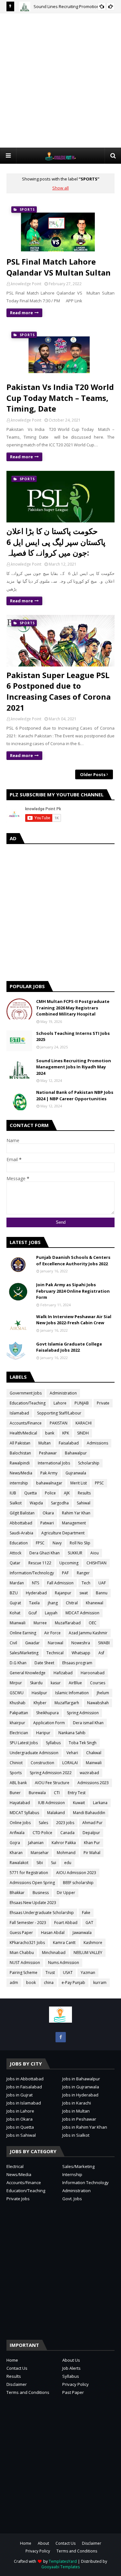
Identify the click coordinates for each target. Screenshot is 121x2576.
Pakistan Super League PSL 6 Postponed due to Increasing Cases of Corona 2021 (59, 691)
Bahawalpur (76, 1453)
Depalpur (91, 1833)
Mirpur (16, 1683)
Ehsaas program (77, 1663)
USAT (68, 1973)
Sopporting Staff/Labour (59, 1413)
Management (74, 1523)
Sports (16, 1773)
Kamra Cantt (64, 1943)
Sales (43, 1823)
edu (68, 1863)
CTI (57, 1793)
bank (50, 1433)
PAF (65, 1573)
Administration (63, 1393)
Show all (60, 188)
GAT (89, 1923)
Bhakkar (17, 1893)
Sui (54, 1863)
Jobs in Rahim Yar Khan (85, 2127)
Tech (86, 1583)
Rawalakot (19, 1863)
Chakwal (94, 1753)
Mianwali (18, 1623)
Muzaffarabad (68, 1623)
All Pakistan (20, 1443)
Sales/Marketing (24, 1653)
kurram (100, 1983)
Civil (13, 1643)
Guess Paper (21, 1933)
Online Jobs (20, 1823)
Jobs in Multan (76, 2111)
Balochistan (20, 1453)
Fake (86, 1913)
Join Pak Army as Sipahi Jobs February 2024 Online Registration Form (73, 1291)
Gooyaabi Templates (60, 2567)
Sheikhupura (47, 1713)
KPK (66, 1433)
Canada (67, 1833)
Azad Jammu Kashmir (88, 1633)
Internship (72, 2174)
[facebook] (61, 2037)
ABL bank (18, 1783)
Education (19, 1543)
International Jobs (54, 1463)
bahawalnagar (49, 1483)
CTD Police (42, 1833)
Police (50, 1493)
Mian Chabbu (22, 1953)
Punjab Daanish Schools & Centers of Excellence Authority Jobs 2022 (73, 1260)
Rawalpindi (20, 1463)
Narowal (55, 1643)
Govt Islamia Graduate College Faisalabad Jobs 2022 (69, 1347)
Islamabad (19, 1413)
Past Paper (73, 2392)
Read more (21, 313)
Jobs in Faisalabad (24, 2087)
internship (19, 1483)
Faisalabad (69, 1443)
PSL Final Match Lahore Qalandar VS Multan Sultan (59, 267)
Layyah (51, 1613)
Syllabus (53, 1743)
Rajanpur (63, 1593)
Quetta (30, 1493)
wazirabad (89, 1773)
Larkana (100, 1803)
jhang (53, 1603)
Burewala (37, 1793)
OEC (93, 1623)
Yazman (88, 1973)
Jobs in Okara (20, 2119)
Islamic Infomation (72, 1693)
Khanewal (95, 1603)
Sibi (40, 1863)
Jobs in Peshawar (79, 2119)
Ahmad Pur (92, 1823)
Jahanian (36, 1843)
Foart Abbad (66, 1923)
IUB (13, 1493)
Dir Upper (66, 1893)
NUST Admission (25, 1963)
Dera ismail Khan (88, 1723)
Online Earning (23, 1633)
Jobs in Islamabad (24, 2103)
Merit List (79, 1483)
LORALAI (70, 1763)
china (49, 1983)
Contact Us (17, 2368)
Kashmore (93, 1943)
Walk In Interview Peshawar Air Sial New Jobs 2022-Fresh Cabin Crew (74, 1320)
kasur (56, 1683)
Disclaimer (17, 2384)
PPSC (99, 1483)
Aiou (95, 1553)
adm (14, 1983)
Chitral (72, 1603)
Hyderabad (36, 1593)
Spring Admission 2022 (51, 1773)
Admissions (97, 1443)
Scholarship (89, 1463)
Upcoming (69, 1563)
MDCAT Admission (82, 1613)
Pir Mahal (92, 1853)
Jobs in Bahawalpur (81, 2079)
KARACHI (84, 1423)
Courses (98, 1683)
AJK (67, 1493)
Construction (42, 1763)
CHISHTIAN (96, 1563)
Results (84, 1493)
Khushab (18, 1703)
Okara (48, 1513)
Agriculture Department (63, 1533)
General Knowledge (28, 1673)
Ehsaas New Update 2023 (33, 1903)
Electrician (19, 1733)
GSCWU (17, 1693)
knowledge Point (26, 284)
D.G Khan (18, 1663)
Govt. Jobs (72, 2199)
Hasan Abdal (53, 1933)
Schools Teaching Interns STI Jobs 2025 (73, 1036)
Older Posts (93, 774)
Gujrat (15, 1603)
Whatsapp (81, 1653)
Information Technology (86, 2182)
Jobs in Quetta (20, 2127)
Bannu (102, 1593)
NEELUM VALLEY (88, 1953)
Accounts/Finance (26, 1423)
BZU (14, 1593)
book (31, 1983)
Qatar (15, 1563)
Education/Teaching (28, 1403)
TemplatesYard (63, 2561)
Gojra (15, 1843)
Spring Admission (83, 1713)
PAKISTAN (59, 1423)
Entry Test (77, 1793)
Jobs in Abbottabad (25, 2079)
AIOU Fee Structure (52, 1783)
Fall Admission (60, 1583)
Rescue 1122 (40, 1563)
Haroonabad (93, 1673)
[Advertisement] (60, 80)
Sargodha (60, 1503)
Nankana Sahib (72, 1733)
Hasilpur (39, 1693)
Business (41, 1893)
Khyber (40, 1703)
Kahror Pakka (64, 1843)
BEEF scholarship (78, 1883)
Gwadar (32, 1643)
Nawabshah (98, 1703)
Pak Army (49, 1473)
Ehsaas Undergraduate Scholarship (42, 1913)
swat (84, 1593)
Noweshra (81, 1643)
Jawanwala (82, 1933)
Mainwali (94, 1763)
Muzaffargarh (67, 1703)
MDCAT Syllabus (24, 1813)
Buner (15, 1793)
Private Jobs (18, 2199)
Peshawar (48, 1453)
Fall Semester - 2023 (28, 1923)
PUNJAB (82, 1403)
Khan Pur (92, 1843)
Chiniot (16, 1763)
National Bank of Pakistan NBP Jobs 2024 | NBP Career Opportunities (75, 1095)
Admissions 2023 (93, 1783)
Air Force (52, 1633)
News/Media (21, 1473)
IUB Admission (51, 1803)
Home (12, 2360)
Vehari (72, 1753)
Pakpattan (19, 1713)
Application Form (49, 1723)
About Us (71, 2360)
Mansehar (40, 1853)
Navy (57, 1543)
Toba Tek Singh (83, 1743)
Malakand (56, 1813)
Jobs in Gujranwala (81, 2087)
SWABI (104, 1643)
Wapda (36, 1503)
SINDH (83, 1433)
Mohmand (66, 1853)
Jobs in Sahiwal (21, 2135)
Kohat (15, 1613)
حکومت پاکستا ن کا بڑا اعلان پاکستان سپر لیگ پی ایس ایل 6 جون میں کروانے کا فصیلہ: (56, 542)
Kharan (16, 1853)
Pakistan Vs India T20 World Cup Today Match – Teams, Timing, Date (60, 398)
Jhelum (103, 1693)
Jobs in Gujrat (20, 2095)
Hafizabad (63, 1673)
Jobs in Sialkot (76, 2135)
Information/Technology (32, 1573)
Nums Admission (64, 1963)
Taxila (34, 1603)
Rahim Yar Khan (76, 1513)
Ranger (83, 1573)
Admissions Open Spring (32, 1883)
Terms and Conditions (28, 2392)
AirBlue (75, 1683)
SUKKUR (75, 1553)
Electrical (15, 2166)
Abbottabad (21, 1523)
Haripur (43, 1733)
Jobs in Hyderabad (80, 2095)
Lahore (60, 1403)
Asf (101, 1653)
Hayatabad (20, 1803)
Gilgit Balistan (22, 1513)
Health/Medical (23, 1433)
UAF (102, 1583)
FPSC (40, 1543)
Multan (45, 1443)
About (43, 2543)
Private (103, 1403)
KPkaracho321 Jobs (27, 1943)
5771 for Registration (29, 1873)
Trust (50, 1973)
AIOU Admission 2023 (76, 1873)
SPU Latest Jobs (24, 1743)
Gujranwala (76, 1473)
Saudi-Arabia (21, 1533)
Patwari (47, 1523)
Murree (40, 1623)
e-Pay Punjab (73, 1983)
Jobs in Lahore (20, 2111)
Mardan (17, 1583)
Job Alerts (71, 2368)
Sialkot (16, 1503)
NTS (35, 1583)
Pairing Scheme (24, 1973)
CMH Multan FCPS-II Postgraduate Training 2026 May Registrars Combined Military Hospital (73, 1008)
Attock (15, 1553)
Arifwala (17, 1833)
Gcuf (33, 1613)
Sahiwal (84, 1503)
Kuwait (79, 1803)
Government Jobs (26, 1393)
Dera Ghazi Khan (45, 1553)
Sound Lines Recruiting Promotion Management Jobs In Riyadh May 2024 (74, 1067)
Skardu (36, 1683)
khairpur (17, 1723)
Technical (55, 1653)
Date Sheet (44, 1663)
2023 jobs (65, 1823)
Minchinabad (54, 1953)
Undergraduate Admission (34, 1753)
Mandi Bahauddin (89, 1813)
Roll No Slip (80, 1543)
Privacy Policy (76, 2384)
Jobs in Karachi (77, 2103)
